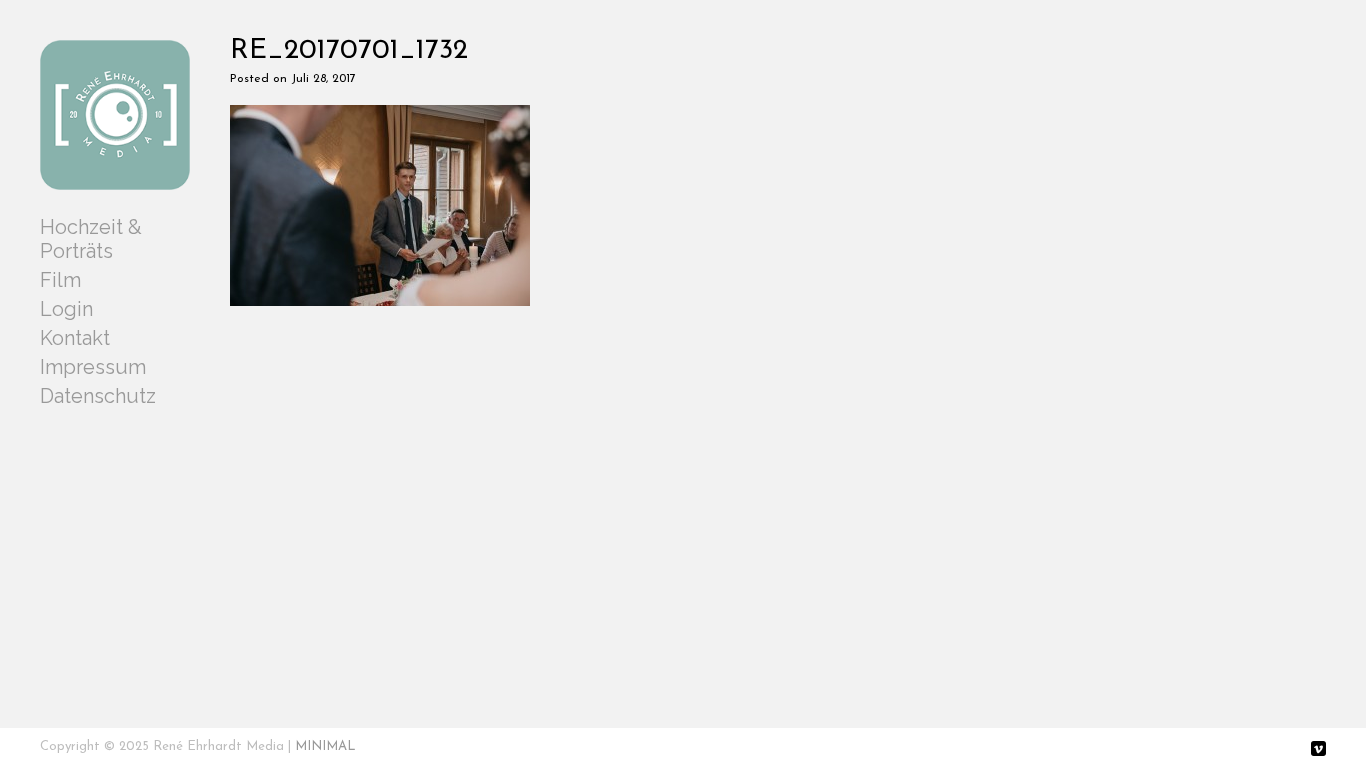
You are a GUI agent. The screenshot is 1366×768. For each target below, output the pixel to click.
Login (66, 309)
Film (60, 280)
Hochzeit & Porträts (91, 239)
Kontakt (75, 338)
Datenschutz (98, 396)
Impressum (93, 367)
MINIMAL (325, 746)
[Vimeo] (1318, 750)
